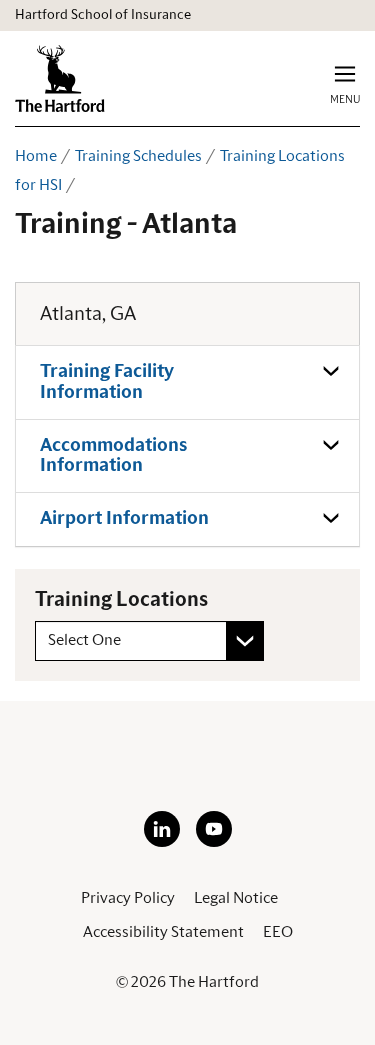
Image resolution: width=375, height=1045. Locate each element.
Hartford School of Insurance (103, 15)
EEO (278, 932)
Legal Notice (236, 898)
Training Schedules (138, 156)
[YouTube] (214, 842)
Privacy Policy (128, 898)
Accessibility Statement (163, 932)
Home (36, 156)
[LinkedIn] (162, 842)
